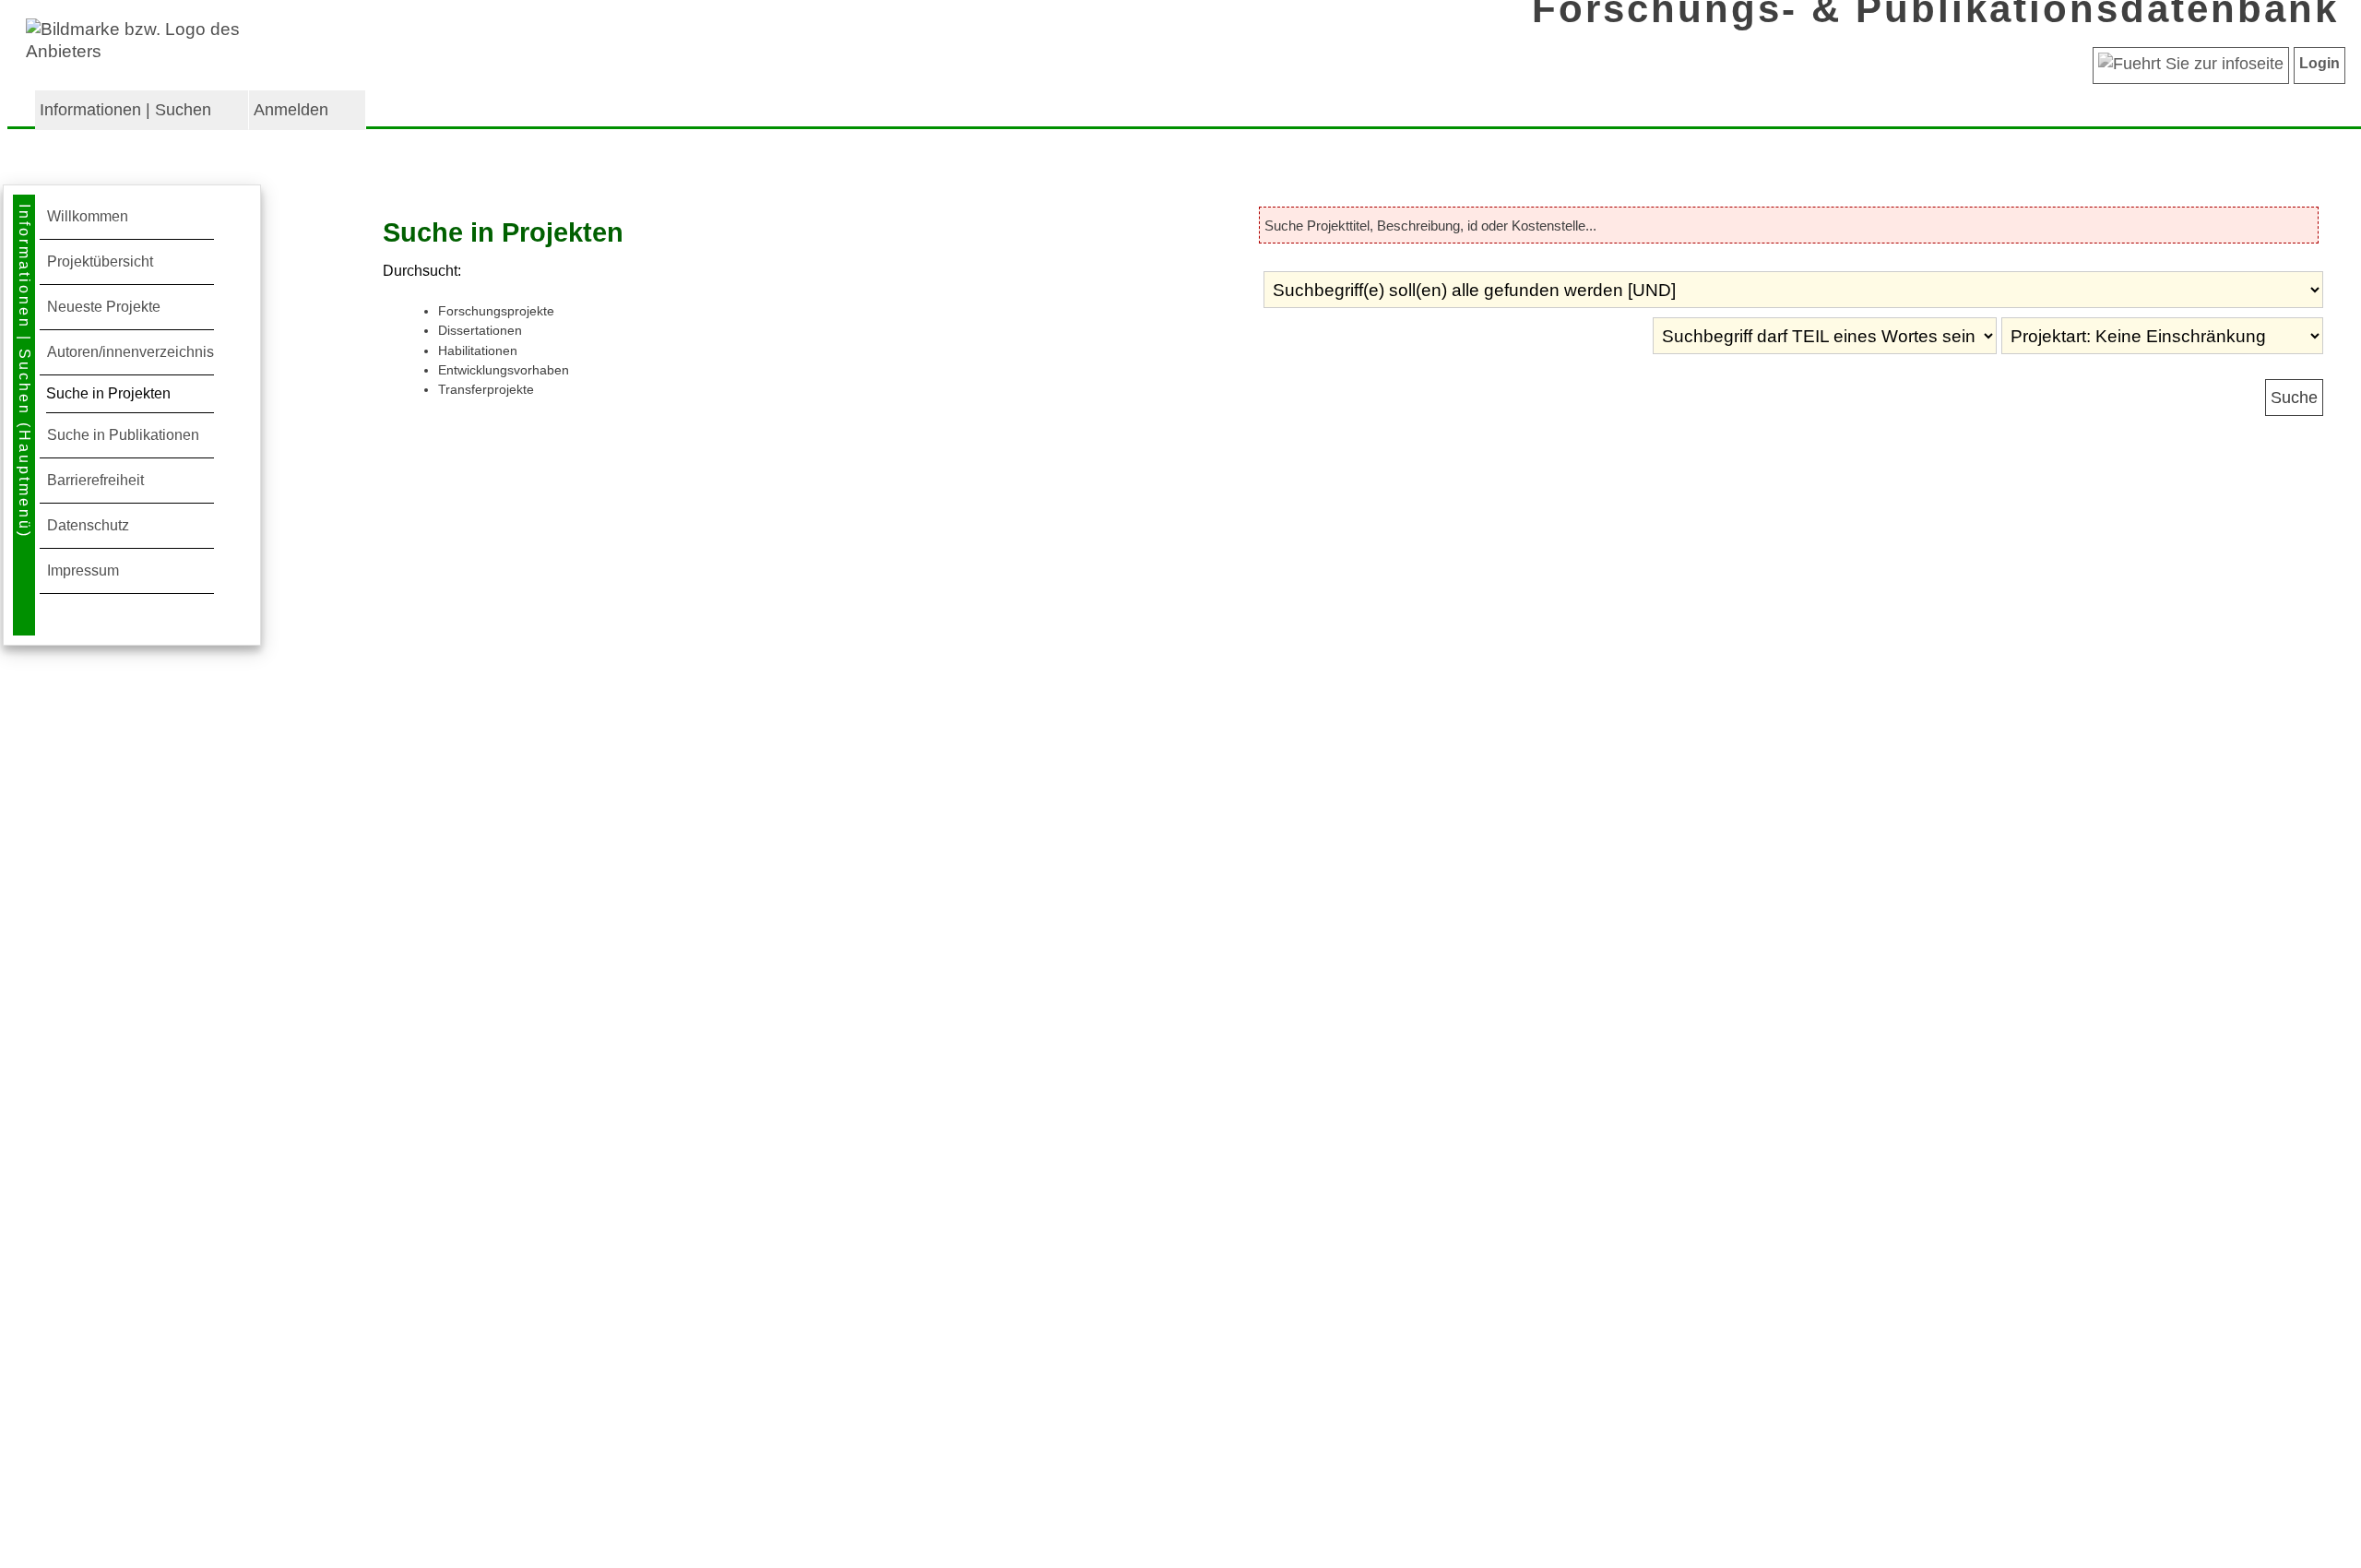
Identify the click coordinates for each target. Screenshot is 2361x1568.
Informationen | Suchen (125, 110)
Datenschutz (88, 525)
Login (2319, 63)
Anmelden (291, 110)
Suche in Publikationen (123, 435)
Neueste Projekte (104, 307)
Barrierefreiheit (95, 480)
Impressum (83, 570)
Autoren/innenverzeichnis (131, 352)
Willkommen (88, 216)
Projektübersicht (100, 261)
